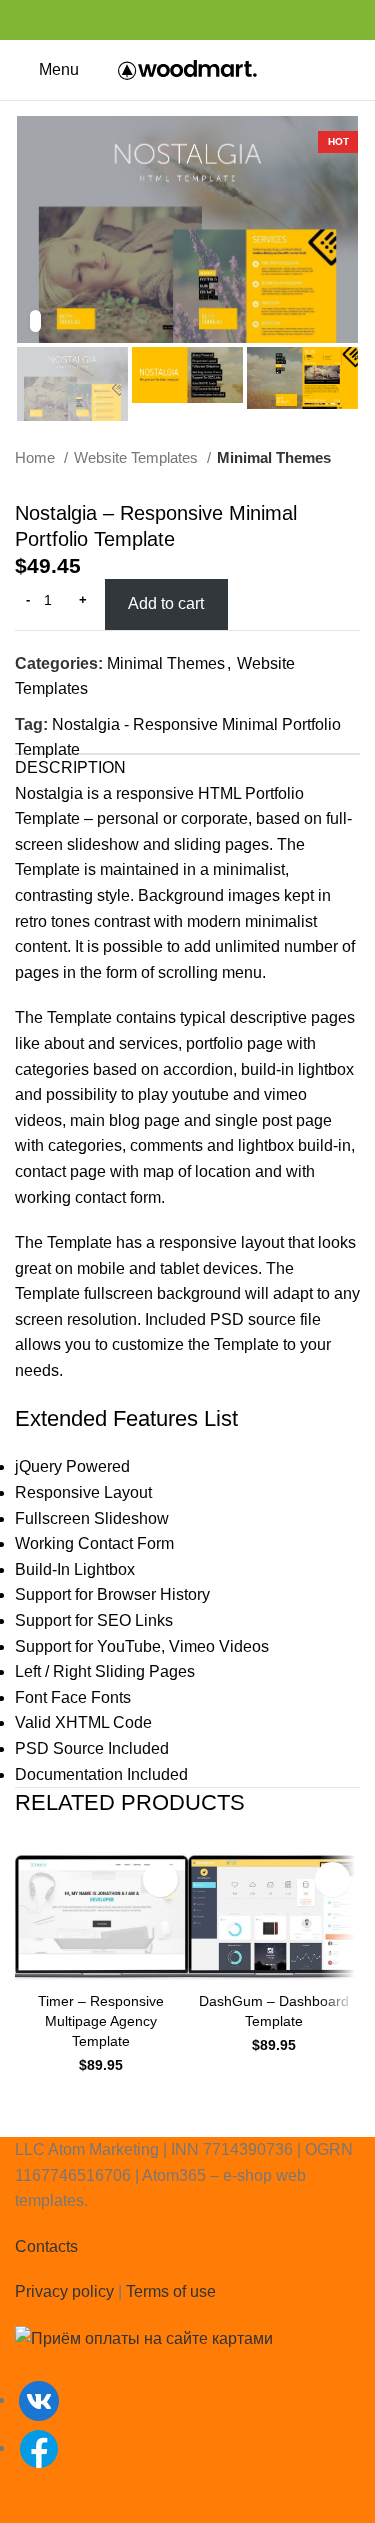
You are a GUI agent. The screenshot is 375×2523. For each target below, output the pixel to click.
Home (37, 457)
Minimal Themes (274, 457)
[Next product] (350, 491)
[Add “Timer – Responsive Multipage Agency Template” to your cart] (160, 1879)
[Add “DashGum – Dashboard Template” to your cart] (332, 1879)
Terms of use (171, 2291)
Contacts (46, 2246)
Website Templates (138, 457)
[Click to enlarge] (35, 321)
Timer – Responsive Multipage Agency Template (101, 2021)
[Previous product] (310, 491)
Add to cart (166, 603)
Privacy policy (64, 2291)
